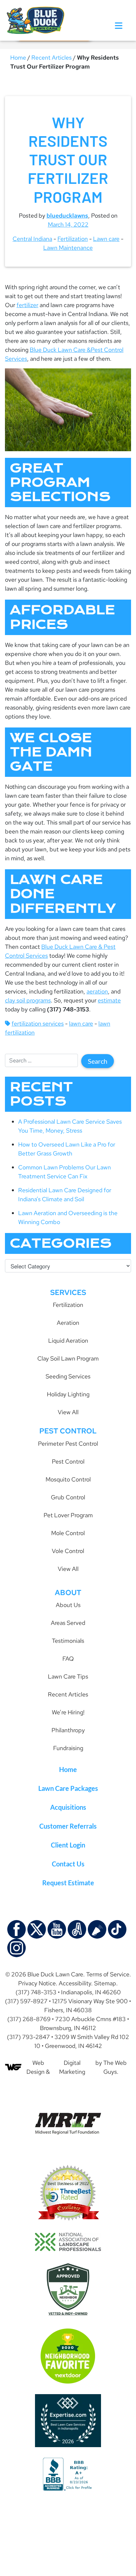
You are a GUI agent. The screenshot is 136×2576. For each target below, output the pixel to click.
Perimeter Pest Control (68, 1444)
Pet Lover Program (68, 1515)
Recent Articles (51, 57)
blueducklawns (67, 215)
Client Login (68, 1845)
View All (68, 1412)
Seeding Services (68, 1376)
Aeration (68, 1323)
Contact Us (68, 1864)
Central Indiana (32, 239)
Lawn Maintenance (68, 248)
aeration (97, 991)
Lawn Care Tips (68, 1676)
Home (18, 57)
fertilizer (27, 305)
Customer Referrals (68, 1826)
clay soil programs (28, 1000)
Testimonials (68, 1641)
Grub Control (68, 1497)
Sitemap (105, 1983)
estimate (109, 1000)
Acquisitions (68, 1807)
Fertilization (73, 239)
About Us (68, 1605)
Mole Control (68, 1533)
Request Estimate (68, 1883)
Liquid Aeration (68, 1341)
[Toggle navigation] (119, 26)
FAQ (68, 1659)
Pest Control (68, 1461)
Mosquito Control (68, 1479)
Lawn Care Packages (68, 1788)
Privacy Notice (37, 1983)
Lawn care (106, 239)
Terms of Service (108, 1974)
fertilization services (38, 1023)
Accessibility (75, 1983)
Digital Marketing (72, 2067)
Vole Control (68, 1551)
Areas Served (68, 1623)
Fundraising (68, 1748)
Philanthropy (68, 1730)
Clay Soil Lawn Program (68, 1358)
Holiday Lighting (68, 1394)
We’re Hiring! (68, 1712)
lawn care (81, 1023)
